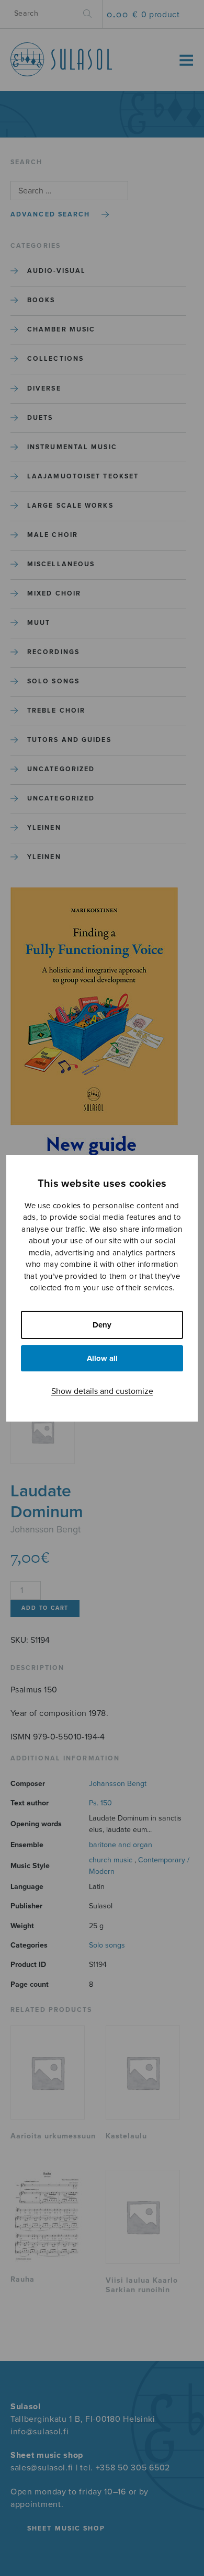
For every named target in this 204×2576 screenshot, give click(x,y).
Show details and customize (102, 1391)
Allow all (102, 1358)
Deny (102, 1325)
